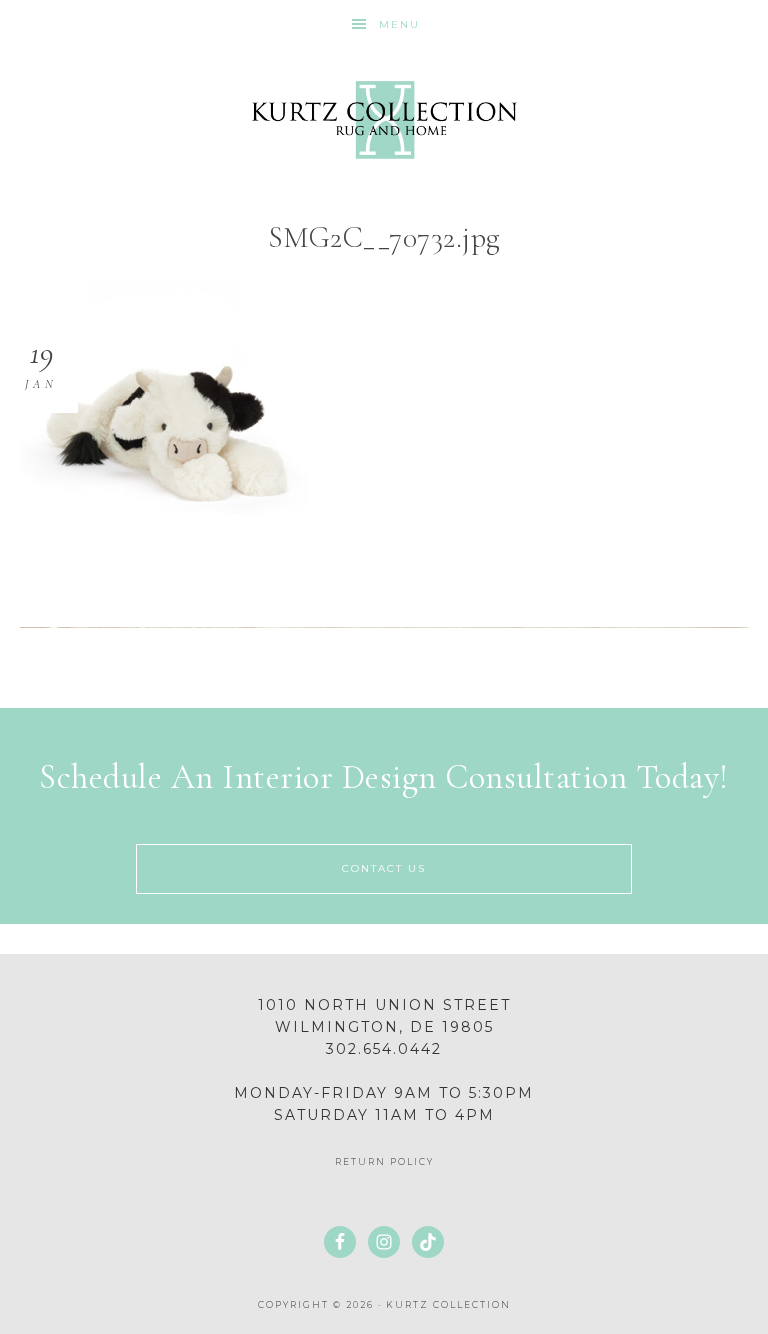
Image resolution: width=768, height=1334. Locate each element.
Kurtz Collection (383, 120)
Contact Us (384, 868)
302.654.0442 (384, 1049)
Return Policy (384, 1161)
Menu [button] (399, 24)
